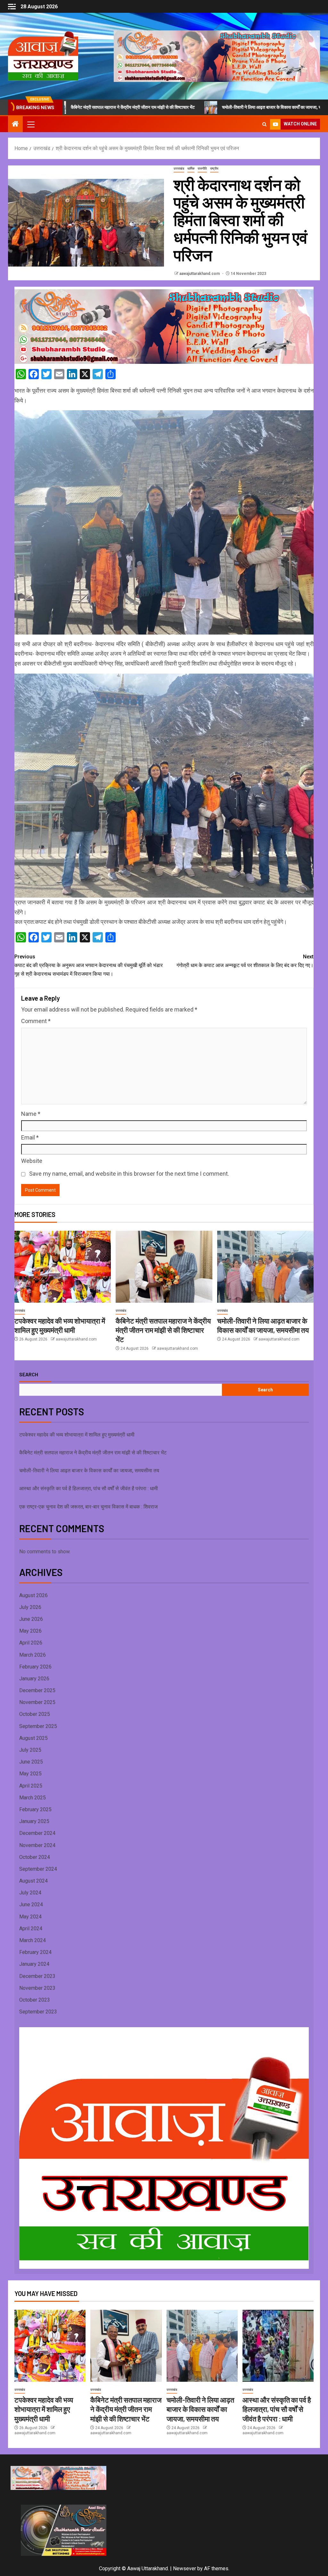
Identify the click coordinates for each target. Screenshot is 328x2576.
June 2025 (31, 1762)
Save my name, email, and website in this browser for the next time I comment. (129, 1174)
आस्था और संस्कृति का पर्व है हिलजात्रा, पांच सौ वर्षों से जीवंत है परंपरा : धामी (89, 1488)
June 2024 (31, 1904)
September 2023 (38, 2012)
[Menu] (30, 124)
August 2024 (33, 1881)
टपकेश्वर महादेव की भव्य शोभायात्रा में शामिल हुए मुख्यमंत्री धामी (77, 1435)
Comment (36, 1021)
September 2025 (38, 1726)
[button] (30, 124)
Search (29, 1374)
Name (31, 1114)
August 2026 (33, 1595)
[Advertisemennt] (217, 56)
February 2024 (35, 1952)
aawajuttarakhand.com (200, 274)
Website (32, 1161)
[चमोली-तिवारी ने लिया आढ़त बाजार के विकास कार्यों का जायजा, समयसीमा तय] (265, 1267)
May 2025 (30, 1774)
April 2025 (31, 1786)
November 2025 (37, 1702)
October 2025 (35, 1714)
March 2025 (33, 1798)
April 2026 (31, 1643)
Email (30, 1137)
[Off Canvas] (12, 7)
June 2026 (31, 1619)
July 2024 (30, 1893)
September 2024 (38, 1869)
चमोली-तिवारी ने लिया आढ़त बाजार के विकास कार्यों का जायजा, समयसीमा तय (206, 107)
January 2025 (34, 1821)
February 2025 (35, 1809)
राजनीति (202, 168)
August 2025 (33, 1738)
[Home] (15, 124)
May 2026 (30, 1631)
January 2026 (34, 1679)
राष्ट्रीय (214, 168)
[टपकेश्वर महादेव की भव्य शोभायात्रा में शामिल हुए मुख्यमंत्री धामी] (63, 1267)
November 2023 (37, 1988)
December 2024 (37, 1833)
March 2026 (33, 1655)
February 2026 (35, 1667)
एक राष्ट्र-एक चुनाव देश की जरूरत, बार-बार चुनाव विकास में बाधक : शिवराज (88, 1507)
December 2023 (37, 1976)
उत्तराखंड (179, 168)
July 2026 (30, 1607)
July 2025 (30, 1750)
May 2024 (30, 1917)
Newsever (184, 2568)
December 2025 (37, 1690)
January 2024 (34, 1964)
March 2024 (33, 1940)
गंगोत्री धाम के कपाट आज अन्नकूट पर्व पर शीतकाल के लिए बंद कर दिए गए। (245, 961)
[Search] (264, 124)
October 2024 (35, 1857)
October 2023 (35, 2000)
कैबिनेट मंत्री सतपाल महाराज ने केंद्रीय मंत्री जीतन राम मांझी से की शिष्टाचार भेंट (163, 1330)
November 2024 (37, 1845)
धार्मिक (191, 168)
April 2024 (31, 1928)
